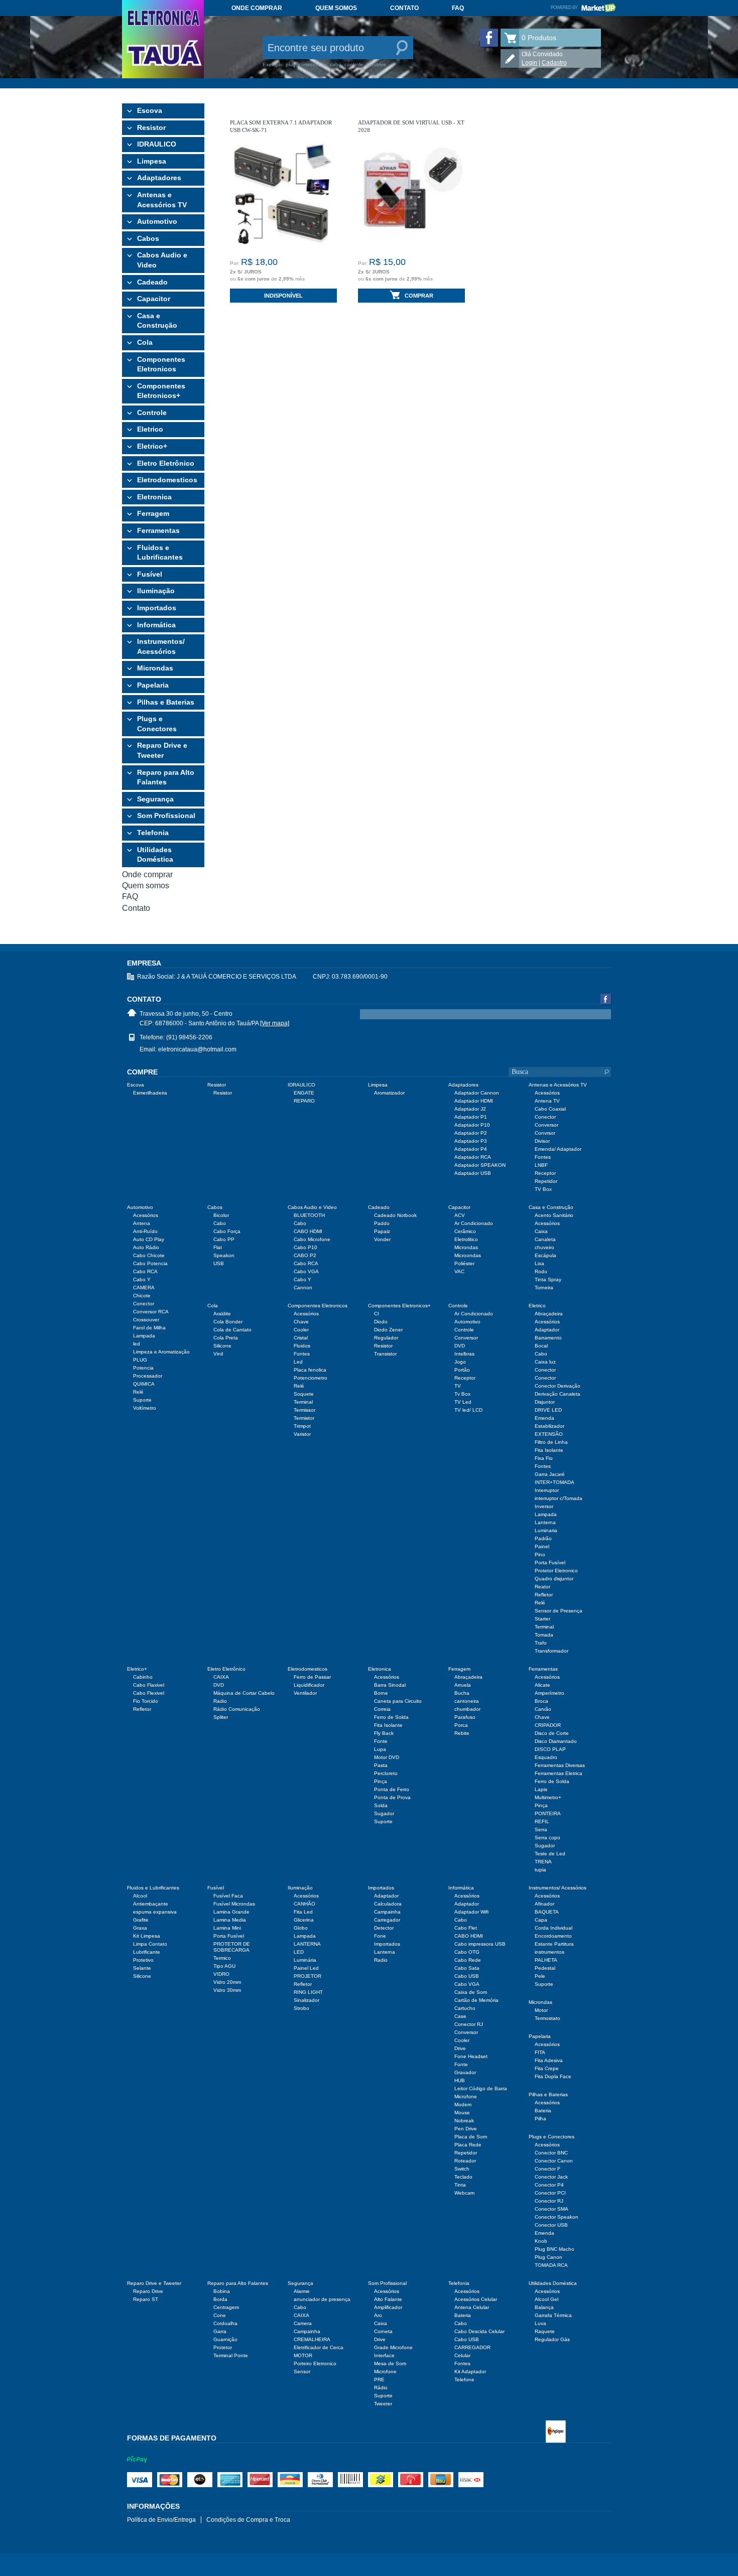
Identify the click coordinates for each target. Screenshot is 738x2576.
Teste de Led (550, 1854)
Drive (460, 2048)
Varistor (302, 1434)
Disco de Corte (552, 1733)
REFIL (542, 1821)
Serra (541, 1829)
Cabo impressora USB (480, 1944)
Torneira (544, 1287)
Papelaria (153, 685)
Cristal (301, 1338)
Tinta (460, 2185)
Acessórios (547, 1093)
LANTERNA (307, 1944)
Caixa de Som (471, 1992)
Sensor (302, 2371)
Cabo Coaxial (550, 1109)
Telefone (464, 2380)
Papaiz (382, 1231)
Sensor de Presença (559, 1611)
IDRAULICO (157, 144)
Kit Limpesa (147, 1936)
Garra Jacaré (550, 1474)
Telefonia (153, 833)
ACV (460, 1215)
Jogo (460, 1362)
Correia (382, 1709)
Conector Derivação (558, 1386)
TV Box (543, 1189)
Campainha (387, 1912)
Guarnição (225, 2339)
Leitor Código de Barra (481, 2088)
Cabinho (143, 1677)
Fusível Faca (228, 1896)
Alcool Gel (546, 2299)
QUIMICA (144, 1384)
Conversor (546, 1125)
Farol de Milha (149, 1328)
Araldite (222, 1314)
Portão (462, 1370)
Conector (545, 1117)
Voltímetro (145, 1408)
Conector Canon (554, 2161)
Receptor (545, 1173)
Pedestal (545, 1968)
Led (298, 1362)
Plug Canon (548, 2257)
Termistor (304, 1418)
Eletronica (154, 497)
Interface (384, 2355)
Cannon (303, 1287)
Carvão (543, 1709)
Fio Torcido (146, 1701)
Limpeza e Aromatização (161, 1352)
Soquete (304, 1394)
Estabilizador (549, 1426)
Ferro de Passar (312, 1677)
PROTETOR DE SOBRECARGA (232, 1947)
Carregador (387, 1920)
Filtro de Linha (551, 1442)
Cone (220, 2315)
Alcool (140, 1896)
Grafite (141, 1920)
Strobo (301, 2008)
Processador (148, 1376)
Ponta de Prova (392, 1797)
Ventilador (305, 1693)
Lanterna (545, 1522)
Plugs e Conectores (157, 724)
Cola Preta (226, 1338)
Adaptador (547, 1330)
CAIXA (221, 1677)
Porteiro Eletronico (315, 2363)
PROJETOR (307, 1976)
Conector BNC (551, 2153)
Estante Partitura (554, 1944)
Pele (540, 1976)
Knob (541, 2241)
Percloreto (386, 1773)
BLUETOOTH (309, 1215)
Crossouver (146, 1320)
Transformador (551, 1651)
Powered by (583, 8)
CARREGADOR (472, 2347)
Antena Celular (472, 2307)
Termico (222, 1958)
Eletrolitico (466, 1239)
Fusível (150, 574)
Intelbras (464, 1354)
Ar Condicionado (474, 1223)
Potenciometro (311, 1378)
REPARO (304, 1101)
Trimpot (302, 1426)
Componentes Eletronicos (161, 364)
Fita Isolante (549, 1450)
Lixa (539, 1263)
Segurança (155, 799)
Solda (381, 1805)
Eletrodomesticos (167, 480)
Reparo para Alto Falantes (166, 777)
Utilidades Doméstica (155, 855)
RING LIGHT (308, 1992)
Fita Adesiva (549, 2060)
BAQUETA (547, 1912)
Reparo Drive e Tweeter (162, 750)
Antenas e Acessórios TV (162, 200)
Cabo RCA (145, 1271)
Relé (138, 1392)
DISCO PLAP (550, 1749)
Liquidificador (309, 1685)
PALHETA (546, 1960)
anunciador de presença (322, 2299)
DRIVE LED (548, 1410)
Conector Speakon (557, 2217)
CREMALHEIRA (312, 2339)
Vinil (218, 1354)
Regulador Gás (552, 2339)
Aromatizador (389, 1093)
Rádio (381, 2388)
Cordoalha (225, 2323)
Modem (463, 2105)
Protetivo (143, 1960)
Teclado (463, 2177)
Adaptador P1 (471, 1117)
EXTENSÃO (549, 1434)
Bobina (222, 2291)
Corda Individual (553, 1928)
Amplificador (388, 2307)
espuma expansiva (155, 1912)
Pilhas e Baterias (166, 702)
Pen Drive (466, 2129)
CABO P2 (305, 1255)
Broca (541, 1701)
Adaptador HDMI (474, 1101)
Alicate (542, 1685)
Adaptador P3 (471, 1141)
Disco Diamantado (556, 1741)
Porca (461, 1725)
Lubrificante (147, 1952)
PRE (379, 2380)
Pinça (381, 1781)
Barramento (548, 1338)
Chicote (142, 1296)
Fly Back (384, 1733)
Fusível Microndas (234, 1904)
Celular (462, 2355)
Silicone (222, 1346)
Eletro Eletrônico (166, 463)
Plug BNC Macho (555, 2249)
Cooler (301, 1330)
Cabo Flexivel (149, 1693)
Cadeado (152, 282)
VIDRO (221, 1974)
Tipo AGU (224, 1966)
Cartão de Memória (476, 2000)
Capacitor (154, 299)
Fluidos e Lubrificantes (160, 553)
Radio (220, 1701)
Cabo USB (467, 1976)
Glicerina (304, 1920)
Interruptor (547, 1490)
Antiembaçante (151, 1904)
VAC (459, 1271)
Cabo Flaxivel (149, 1685)
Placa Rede (468, 2145)
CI (377, 1314)
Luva (540, 2323)
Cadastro (554, 63)
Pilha (540, 2119)
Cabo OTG (467, 1952)
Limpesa (152, 161)
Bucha (462, 1693)
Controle (152, 413)
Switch (462, 2169)
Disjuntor (545, 1402)
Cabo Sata (467, 1968)
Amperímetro (549, 1693)
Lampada (144, 1336)
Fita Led (303, 1912)
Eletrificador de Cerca (319, 2347)
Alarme (302, 2291)
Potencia (143, 1368)
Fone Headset (471, 2056)
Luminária (305, 1960)
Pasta (381, 1765)
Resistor (151, 127)
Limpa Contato (150, 1944)
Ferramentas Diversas (560, 1765)
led (137, 1344)
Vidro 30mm (227, 1990)
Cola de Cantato (232, 1330)
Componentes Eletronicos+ (161, 391)
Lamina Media (230, 1920)
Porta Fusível (550, 1563)
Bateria (543, 2111)
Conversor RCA (151, 1312)
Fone (380, 1936)
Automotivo (157, 221)
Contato (404, 8)
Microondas (468, 1255)
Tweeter (383, 2404)
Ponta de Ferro (392, 1789)
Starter (542, 1619)
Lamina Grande (231, 1912)
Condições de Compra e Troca (248, 2520)
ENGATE (304, 1093)
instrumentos (549, 1952)
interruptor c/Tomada (559, 1498)
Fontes (543, 1157)
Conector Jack (551, 2177)
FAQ (458, 8)
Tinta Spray (548, 1279)
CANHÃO (304, 1904)
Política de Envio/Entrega (161, 2520)
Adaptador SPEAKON (480, 1165)
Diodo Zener (388, 1330)
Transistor (385, 1354)
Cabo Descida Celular (479, 2331)
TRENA (543, 1862)
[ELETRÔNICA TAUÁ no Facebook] (489, 38)
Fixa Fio (544, 1458)
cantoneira (467, 1701)
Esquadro (546, 1757)
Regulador (386, 1338)
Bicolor (221, 1215)
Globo (301, 1928)
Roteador (465, 2161)
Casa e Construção (157, 321)
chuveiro (544, 1247)
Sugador (384, 1813)
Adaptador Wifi (471, 1912)
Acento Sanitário (554, 1215)
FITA (540, 2052)
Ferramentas (158, 530)
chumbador (467, 1709)
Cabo (220, 1223)
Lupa (380, 1749)
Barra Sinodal (390, 1685)
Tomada (544, 1635)
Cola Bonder (228, 1322)
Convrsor (545, 1133)
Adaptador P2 (471, 1133)
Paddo (382, 1223)
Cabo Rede (468, 1960)
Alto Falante (388, 2299)
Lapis (541, 1789)
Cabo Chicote (149, 1255)
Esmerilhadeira (150, 1093)
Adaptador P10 (472, 1125)
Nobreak (464, 2121)
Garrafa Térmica (553, 2315)
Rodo (541, 1271)
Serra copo (547, 1838)
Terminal (303, 1402)
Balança (544, 2307)
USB (219, 1263)
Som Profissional (166, 816)
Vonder (382, 1239)
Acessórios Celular (476, 2299)
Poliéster (464, 1263)
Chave (301, 1322)
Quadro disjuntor (554, 1579)
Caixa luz (545, 1362)
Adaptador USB (473, 1173)
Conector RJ (469, 2024)
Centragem (226, 2307)
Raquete (545, 2331)
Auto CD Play (149, 1239)
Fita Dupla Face (553, 2076)
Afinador (544, 1904)
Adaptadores (159, 178)
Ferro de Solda (391, 1717)
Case (460, 2016)
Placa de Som (471, 2137)
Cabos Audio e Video (162, 260)
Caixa (541, 1231)
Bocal (541, 1346)
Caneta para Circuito (398, 1701)
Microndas (155, 668)
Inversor (544, 1506)
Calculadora (388, 1904)
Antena (142, 1223)
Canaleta (545, 1239)
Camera (303, 2323)
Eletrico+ (152, 446)
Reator (542, 1587)
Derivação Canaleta (558, 1394)
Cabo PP (224, 1239)
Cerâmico (465, 1231)
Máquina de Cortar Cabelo (244, 1693)
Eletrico (150, 429)
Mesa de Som (390, 2363)
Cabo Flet (466, 1928)
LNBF (541, 1165)
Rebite (462, 1733)
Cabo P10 (305, 1247)
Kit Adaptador (470, 2371)
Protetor (223, 2347)
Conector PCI (550, 2193)
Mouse (462, 2113)
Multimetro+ (548, 1797)
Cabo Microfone (312, 1239)
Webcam (464, 2193)
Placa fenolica (310, 1370)
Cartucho (465, 2008)
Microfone (466, 2096)
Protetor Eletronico (556, 1571)
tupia (540, 1870)
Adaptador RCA (473, 1157)
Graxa (140, 1928)
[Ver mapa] (275, 1023)
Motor (541, 2010)
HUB (460, 2080)
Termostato (547, 2018)
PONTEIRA (548, 1813)
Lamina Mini (227, 1928)
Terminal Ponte (231, 2355)
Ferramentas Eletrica (559, 1773)
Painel (542, 1546)
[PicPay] (137, 2469)
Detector (384, 1928)
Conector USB (551, 2225)
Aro (378, 2315)
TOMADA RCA (551, 2265)
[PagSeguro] (556, 2432)
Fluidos (302, 1346)
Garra (220, 2331)
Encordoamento (553, 1936)
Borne (381, 1693)
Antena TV (547, 1101)
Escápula (545, 1255)
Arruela (463, 1685)
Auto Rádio (146, 1247)
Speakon (224, 1255)
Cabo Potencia (150, 1263)
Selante (142, 1968)
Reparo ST (146, 2299)
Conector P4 (549, 2185)
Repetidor (546, 1181)
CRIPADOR (548, 1725)
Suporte (142, 1400)
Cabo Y (142, 1279)
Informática (156, 625)
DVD (460, 1346)
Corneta (383, 2331)
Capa (541, 1920)
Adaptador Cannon (477, 1093)
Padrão (543, 1538)
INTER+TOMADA (555, 1482)
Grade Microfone (393, 2347)
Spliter (221, 1717)
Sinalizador (306, 2000)
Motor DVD (387, 1757)
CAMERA (144, 1287)
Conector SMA (551, 2209)
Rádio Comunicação (237, 1709)
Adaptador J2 (470, 1109)
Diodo (381, 1322)
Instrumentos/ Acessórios (161, 646)
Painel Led (306, 1968)
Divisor (542, 1141)
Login (529, 63)
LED (299, 1952)
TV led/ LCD (468, 1410)
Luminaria (546, 1530)
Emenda (544, 1418)
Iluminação (156, 591)
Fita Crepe (547, 2068)
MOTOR (303, 2355)
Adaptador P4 (471, 1149)
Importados (157, 608)
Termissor (304, 1410)
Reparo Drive (148, 2291)
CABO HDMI (308, 1231)
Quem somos (336, 8)
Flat (218, 1247)
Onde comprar (257, 8)
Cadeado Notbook (395, 1215)
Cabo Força (227, 1231)
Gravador (465, 2072)
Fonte (381, 1741)
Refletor (544, 1595)
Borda (220, 2299)
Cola (145, 342)
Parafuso (465, 1717)
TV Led (463, 1402)
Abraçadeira (549, 1314)
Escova (150, 110)
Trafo (541, 1643)
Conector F (547, 2169)
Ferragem (153, 513)
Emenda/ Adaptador (558, 1149)
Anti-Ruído (145, 1231)
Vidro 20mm (227, 1982)
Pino (540, 1554)
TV (458, 1386)
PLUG (140, 1360)
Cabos (148, 238)
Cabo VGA (306, 1271)
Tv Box (462, 1394)
